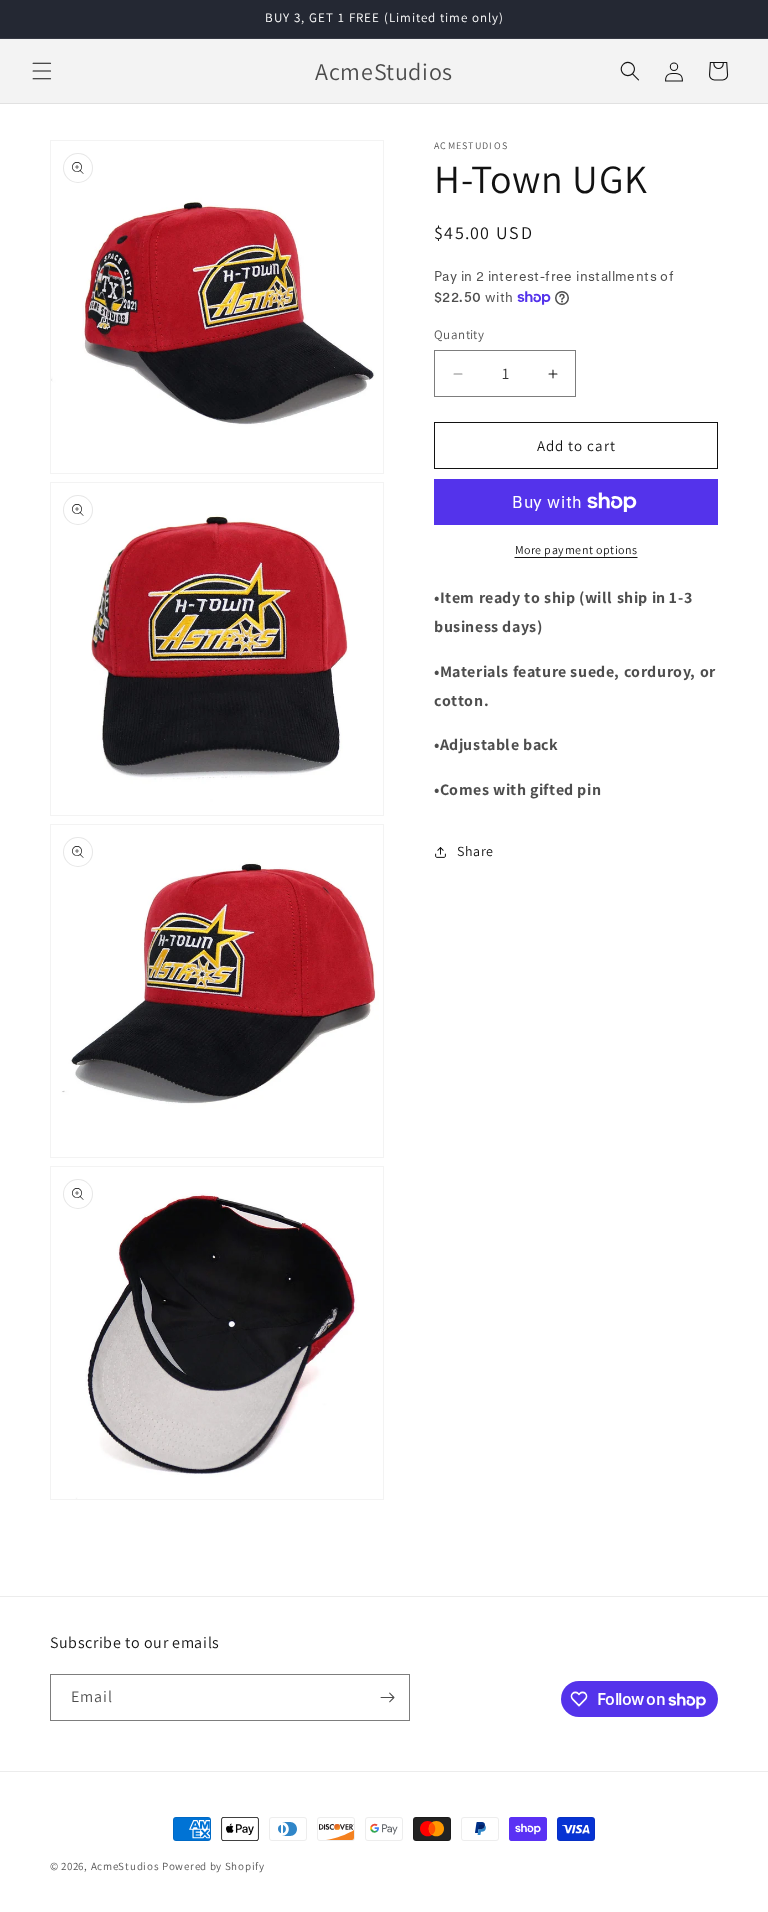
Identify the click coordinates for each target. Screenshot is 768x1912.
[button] (42, 71)
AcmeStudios (125, 1866)
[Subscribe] (387, 1697)
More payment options (576, 549)
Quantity (459, 334)
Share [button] (475, 851)
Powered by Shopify (213, 1866)
